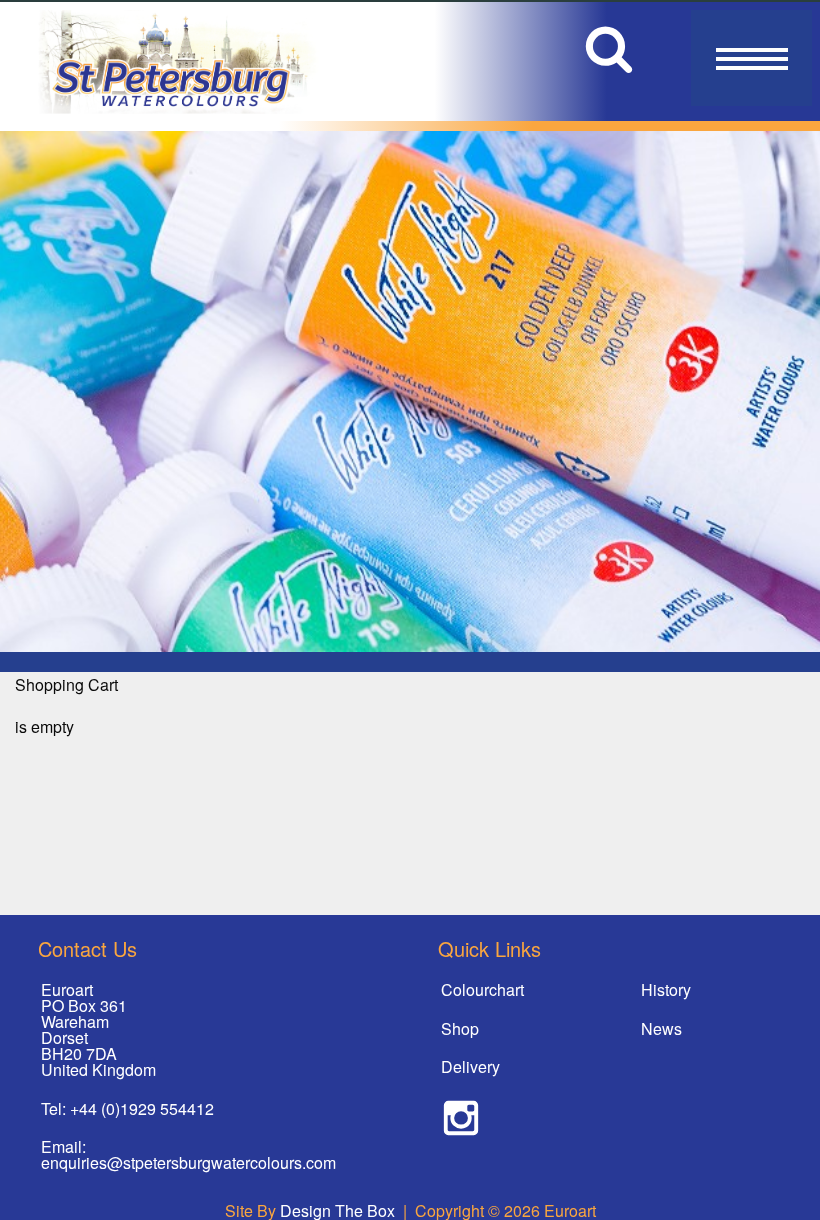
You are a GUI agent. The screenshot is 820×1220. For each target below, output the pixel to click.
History (666, 989)
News (661, 1028)
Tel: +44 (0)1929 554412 (127, 1108)
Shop (460, 1028)
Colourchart (482, 989)
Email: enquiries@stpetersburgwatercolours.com (188, 1154)
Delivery (470, 1066)
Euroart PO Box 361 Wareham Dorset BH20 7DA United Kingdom (98, 1029)
